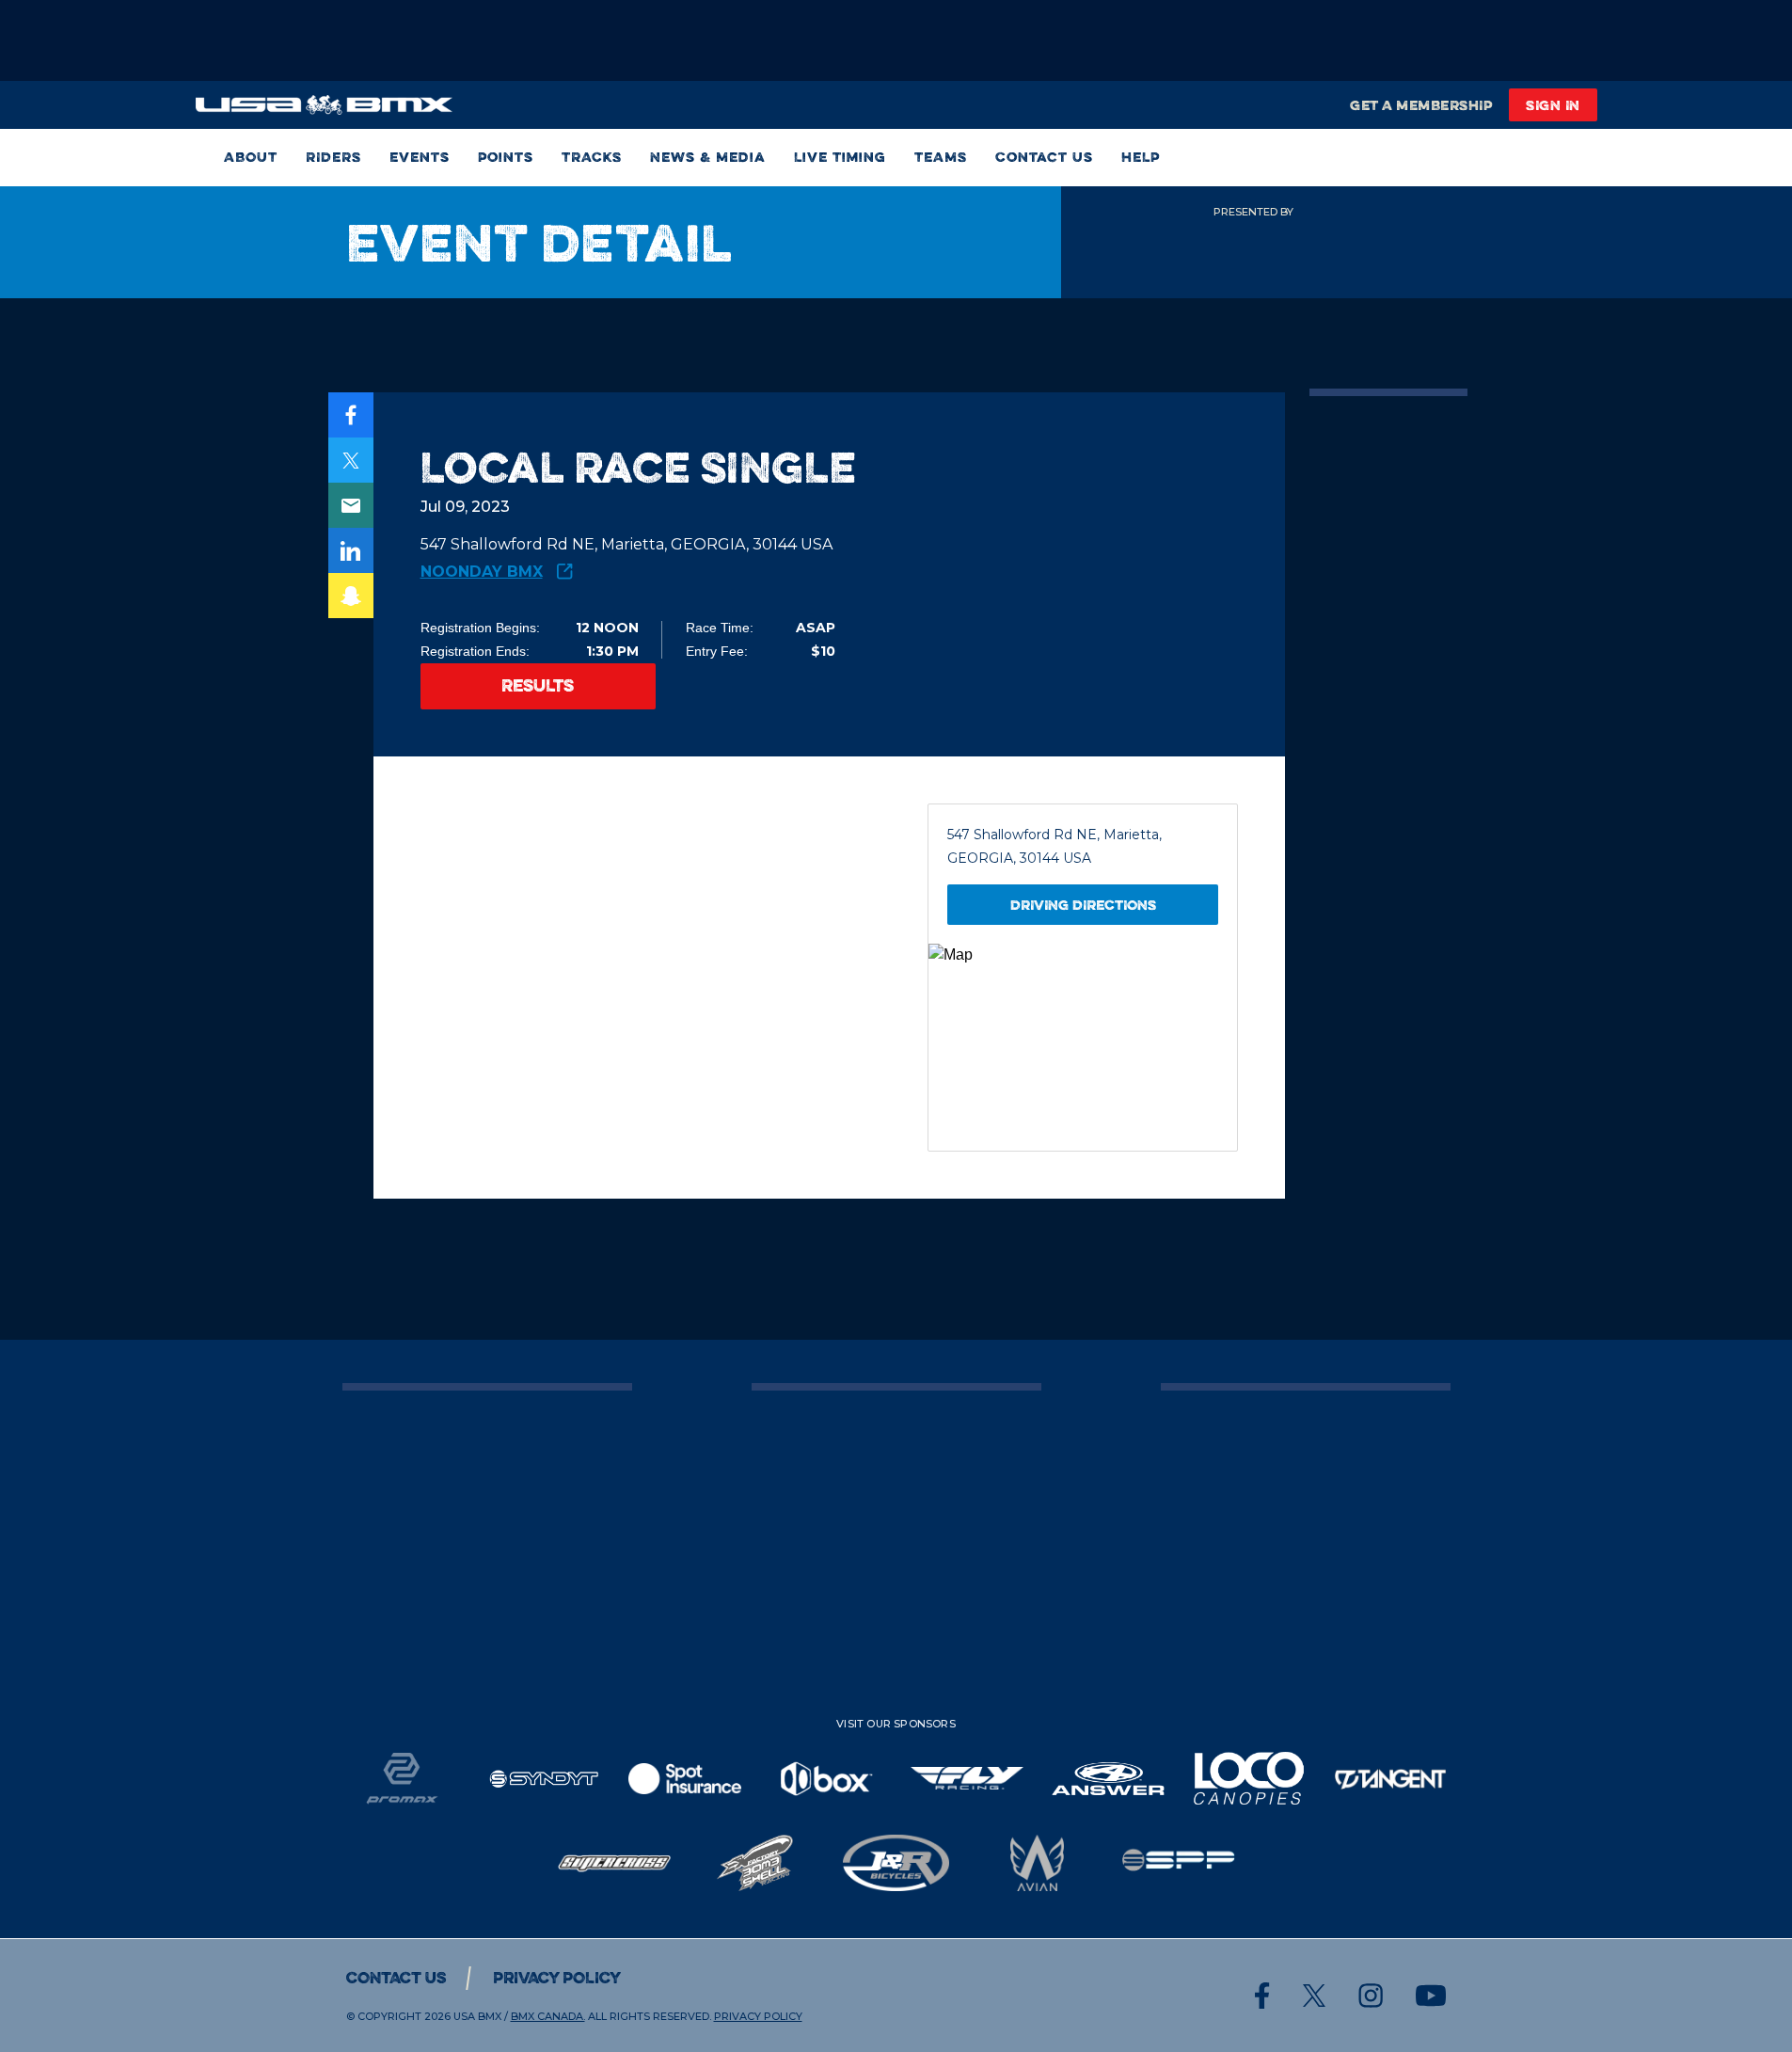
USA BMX (477, 2016)
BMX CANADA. (548, 2016)
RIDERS (333, 158)
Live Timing (840, 158)
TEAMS (941, 158)
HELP (1141, 158)
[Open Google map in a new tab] (1083, 1047)
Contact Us (1044, 158)
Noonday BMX (482, 572)
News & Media (708, 158)
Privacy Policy (557, 1978)
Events (420, 158)
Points (506, 158)
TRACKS (592, 158)
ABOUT (251, 158)
